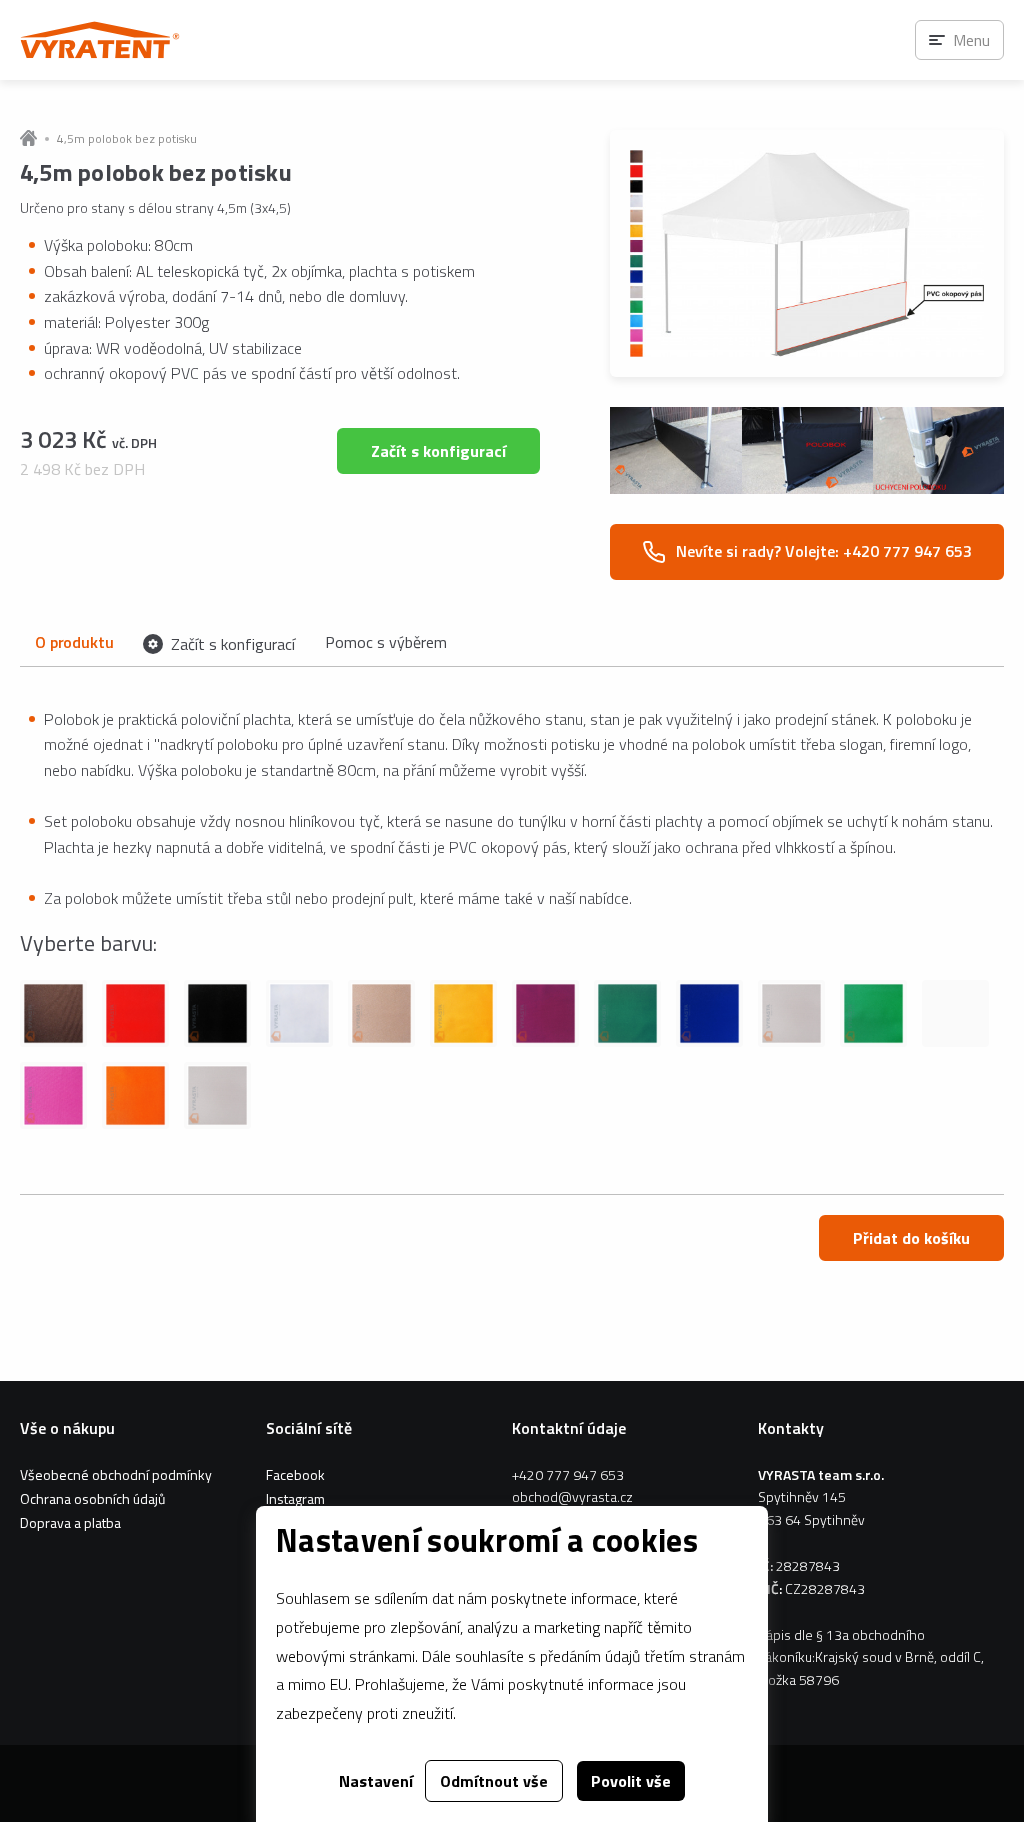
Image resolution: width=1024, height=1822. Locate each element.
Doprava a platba (70, 1522)
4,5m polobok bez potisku (127, 139)
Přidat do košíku (911, 1238)
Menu (971, 40)
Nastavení (376, 1781)
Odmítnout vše (494, 1781)
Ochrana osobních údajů (92, 1498)
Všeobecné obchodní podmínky (116, 1474)
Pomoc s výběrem (386, 642)
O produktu (74, 642)
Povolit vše (631, 1781)
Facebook (295, 1474)
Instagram (295, 1498)
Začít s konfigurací (438, 451)
